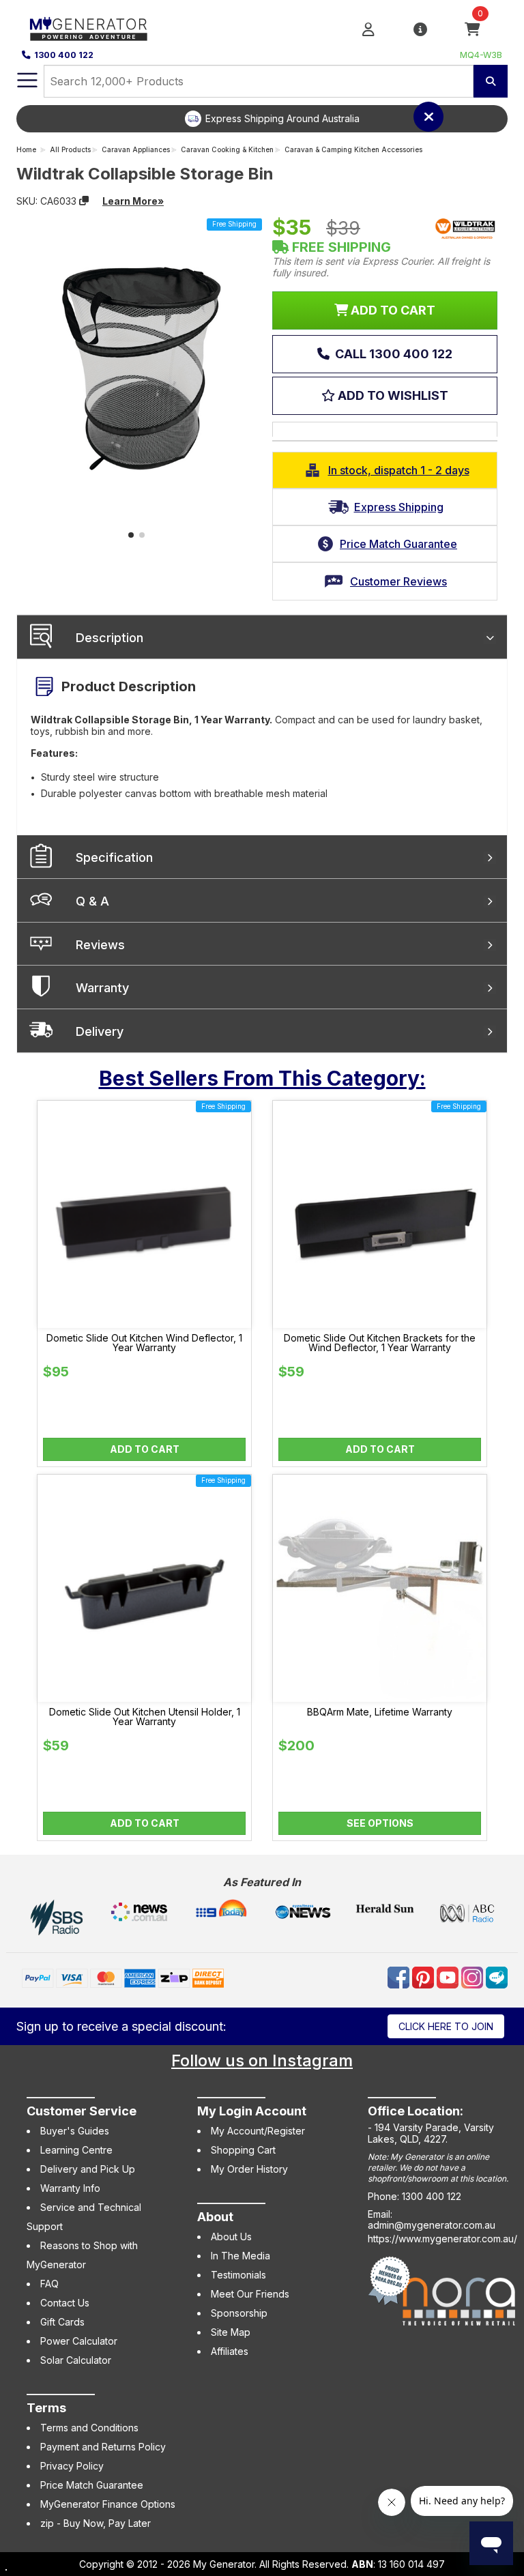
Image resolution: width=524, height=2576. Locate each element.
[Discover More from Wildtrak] (465, 229)
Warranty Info (70, 2188)
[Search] (491, 81)
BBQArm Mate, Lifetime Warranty (380, 1712)
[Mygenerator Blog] (497, 1977)
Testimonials (238, 2275)
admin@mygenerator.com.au (432, 2225)
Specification (114, 857)
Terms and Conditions (89, 2428)
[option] (272, 119)
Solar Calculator (76, 2360)
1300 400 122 (64, 55)
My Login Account (252, 2111)
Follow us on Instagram (262, 2060)
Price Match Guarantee (92, 2485)
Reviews (100, 945)
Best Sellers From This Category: (262, 1078)
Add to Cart (145, 1449)
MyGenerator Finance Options (108, 2504)
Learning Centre (76, 2150)
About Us (231, 2237)
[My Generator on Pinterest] (424, 1977)
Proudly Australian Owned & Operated (283, 118)
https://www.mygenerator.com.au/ (442, 2239)
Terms (46, 2408)
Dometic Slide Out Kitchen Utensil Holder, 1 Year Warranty (145, 1717)
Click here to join (446, 2026)
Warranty (102, 988)
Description (110, 638)
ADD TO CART (392, 310)
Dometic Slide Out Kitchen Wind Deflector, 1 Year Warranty (144, 1343)
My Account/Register (258, 2131)
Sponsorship (239, 2313)
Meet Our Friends (250, 2294)
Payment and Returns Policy (103, 2447)
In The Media (241, 2256)
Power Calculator (79, 2341)
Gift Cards (62, 2322)
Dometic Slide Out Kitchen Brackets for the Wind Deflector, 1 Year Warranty (380, 1343)
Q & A (92, 901)
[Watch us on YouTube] (449, 1977)
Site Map (231, 2332)
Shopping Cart (243, 2150)
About (215, 2217)
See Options (380, 1823)
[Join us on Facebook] (400, 1977)
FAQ (49, 2284)
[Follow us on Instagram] (474, 1977)
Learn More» (133, 201)
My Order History (249, 2169)
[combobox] (259, 81)
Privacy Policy (72, 2466)
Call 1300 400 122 (392, 354)
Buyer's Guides (75, 2131)
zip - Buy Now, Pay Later (96, 2523)
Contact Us (65, 2303)
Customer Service (82, 2111)
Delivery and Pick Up (88, 2169)
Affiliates (230, 2351)
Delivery (100, 1031)
